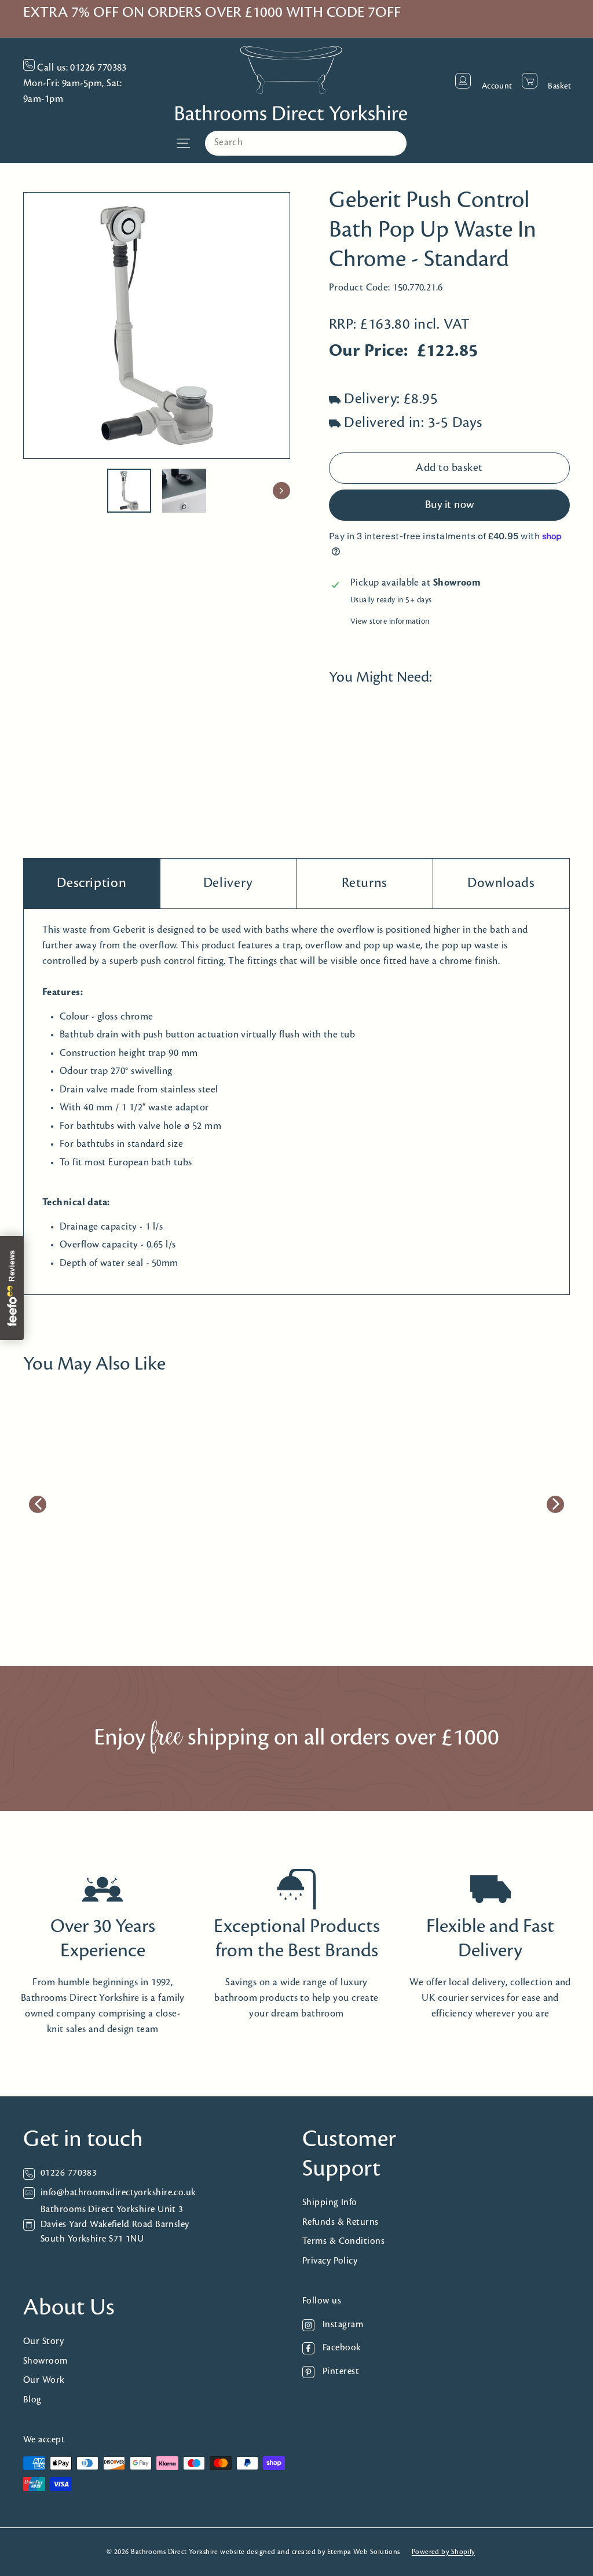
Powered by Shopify (443, 2552)
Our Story (43, 2341)
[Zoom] (157, 325)
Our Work (44, 2380)
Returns (365, 883)
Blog (32, 2400)
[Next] (281, 491)
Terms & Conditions (343, 2241)
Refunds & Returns (341, 2222)
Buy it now (450, 505)
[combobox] (306, 143)
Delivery (228, 883)
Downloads (501, 883)
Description (91, 883)
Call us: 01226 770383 (81, 68)
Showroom (45, 2361)
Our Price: (369, 351)
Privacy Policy (330, 2261)
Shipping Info (330, 2203)
